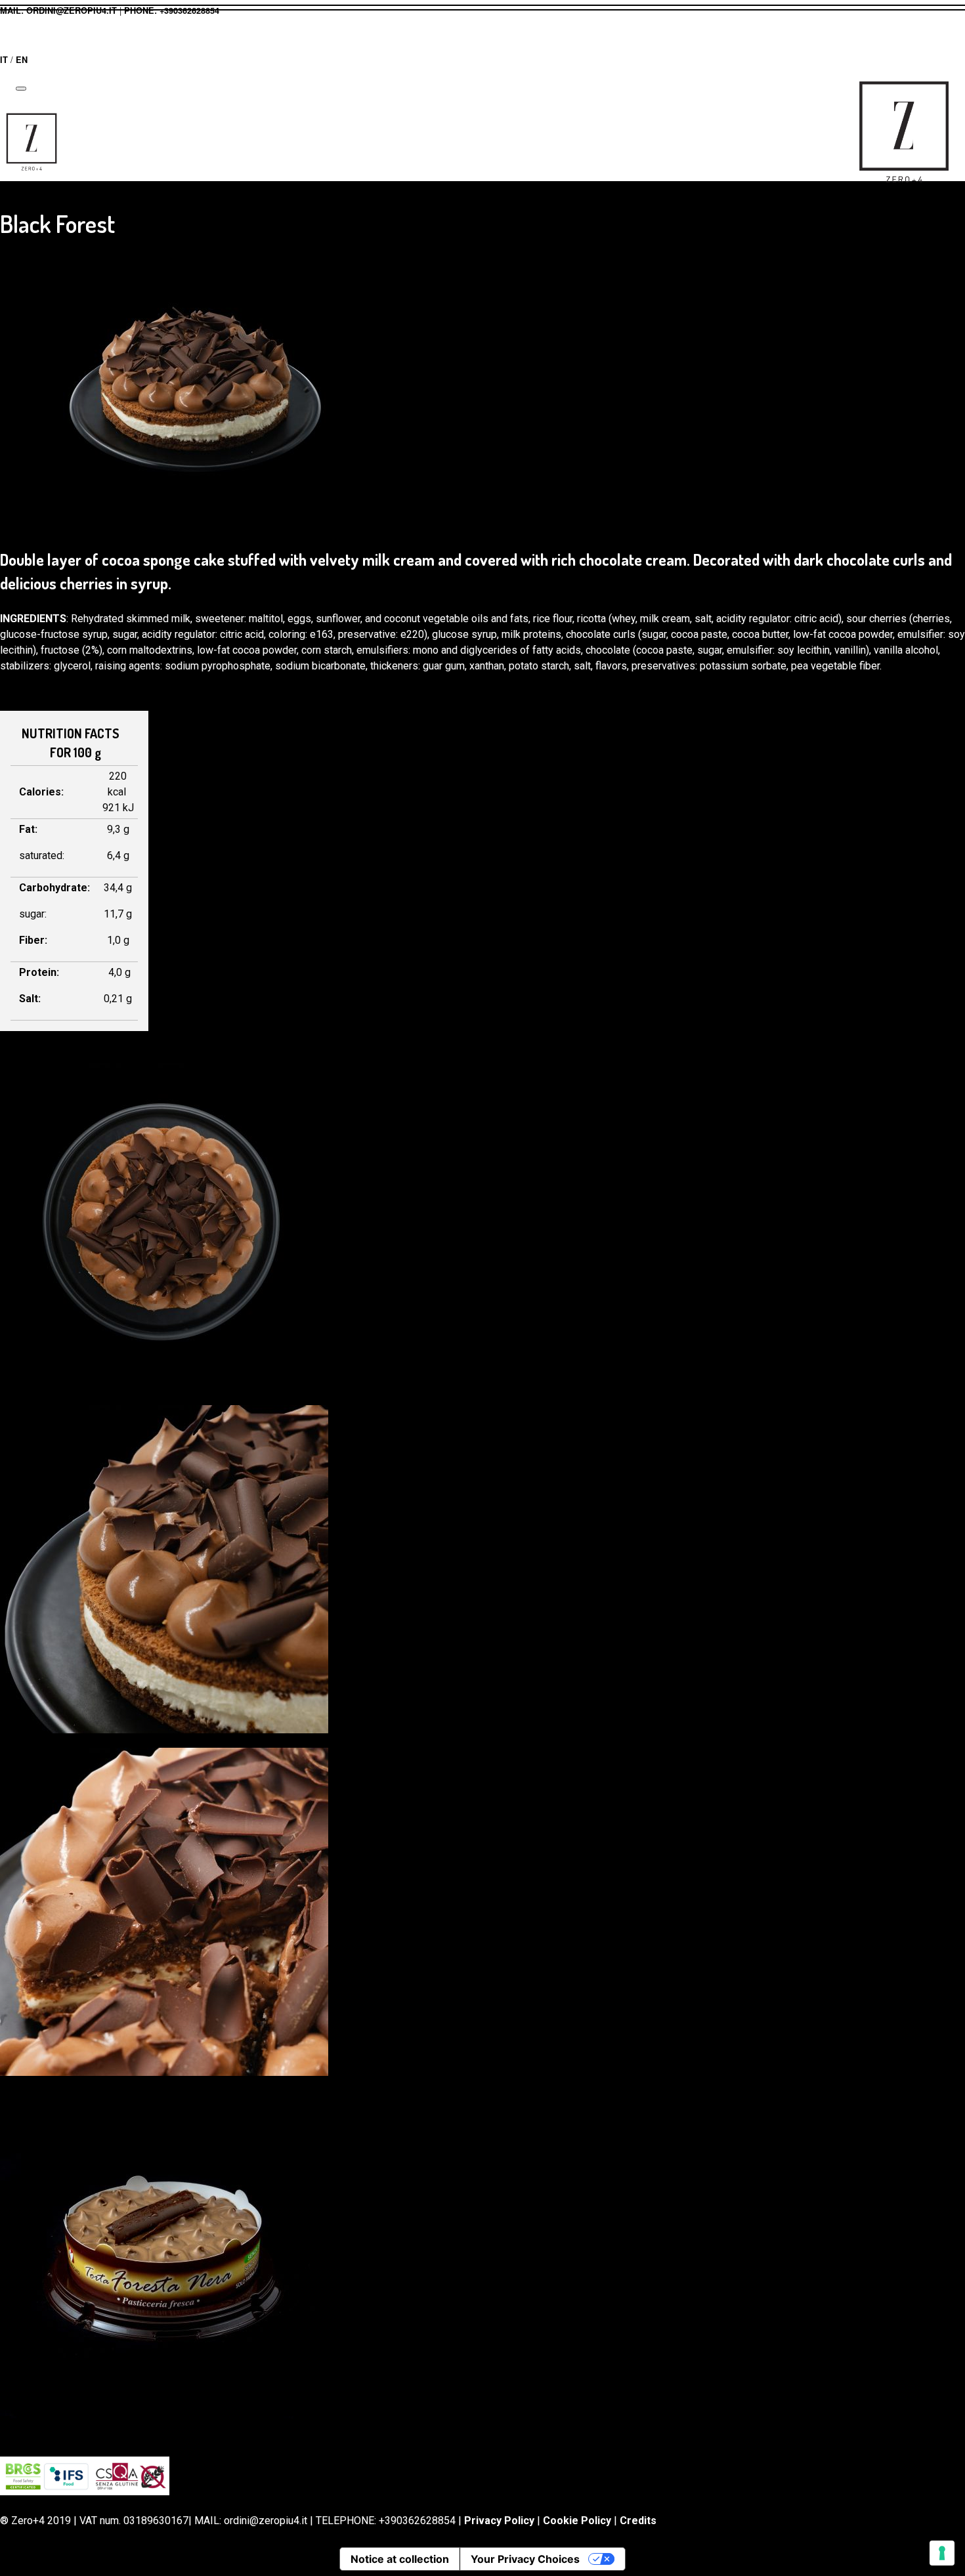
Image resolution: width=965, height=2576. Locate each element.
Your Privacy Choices (525, 2559)
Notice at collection (400, 2559)
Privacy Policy (499, 2521)
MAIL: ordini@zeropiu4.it (58, 11)
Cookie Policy (577, 2521)
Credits (638, 2521)
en (22, 60)
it (4, 60)
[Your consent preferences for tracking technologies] (942, 2553)
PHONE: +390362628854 (172, 11)
